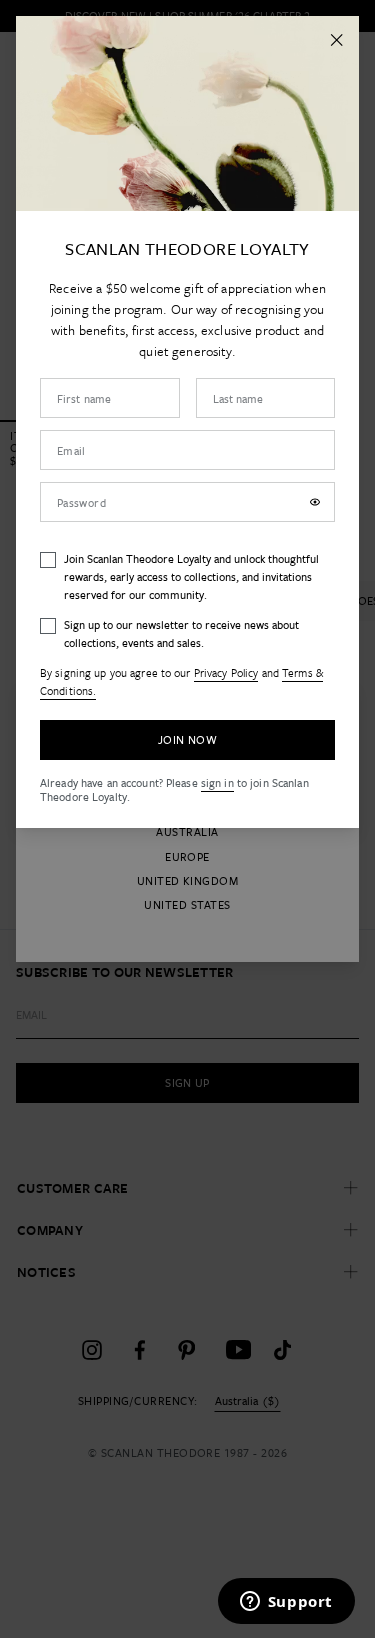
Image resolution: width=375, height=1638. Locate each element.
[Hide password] (315, 502)
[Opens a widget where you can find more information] (286, 1603)
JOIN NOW (187, 739)
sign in (217, 782)
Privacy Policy (226, 672)
